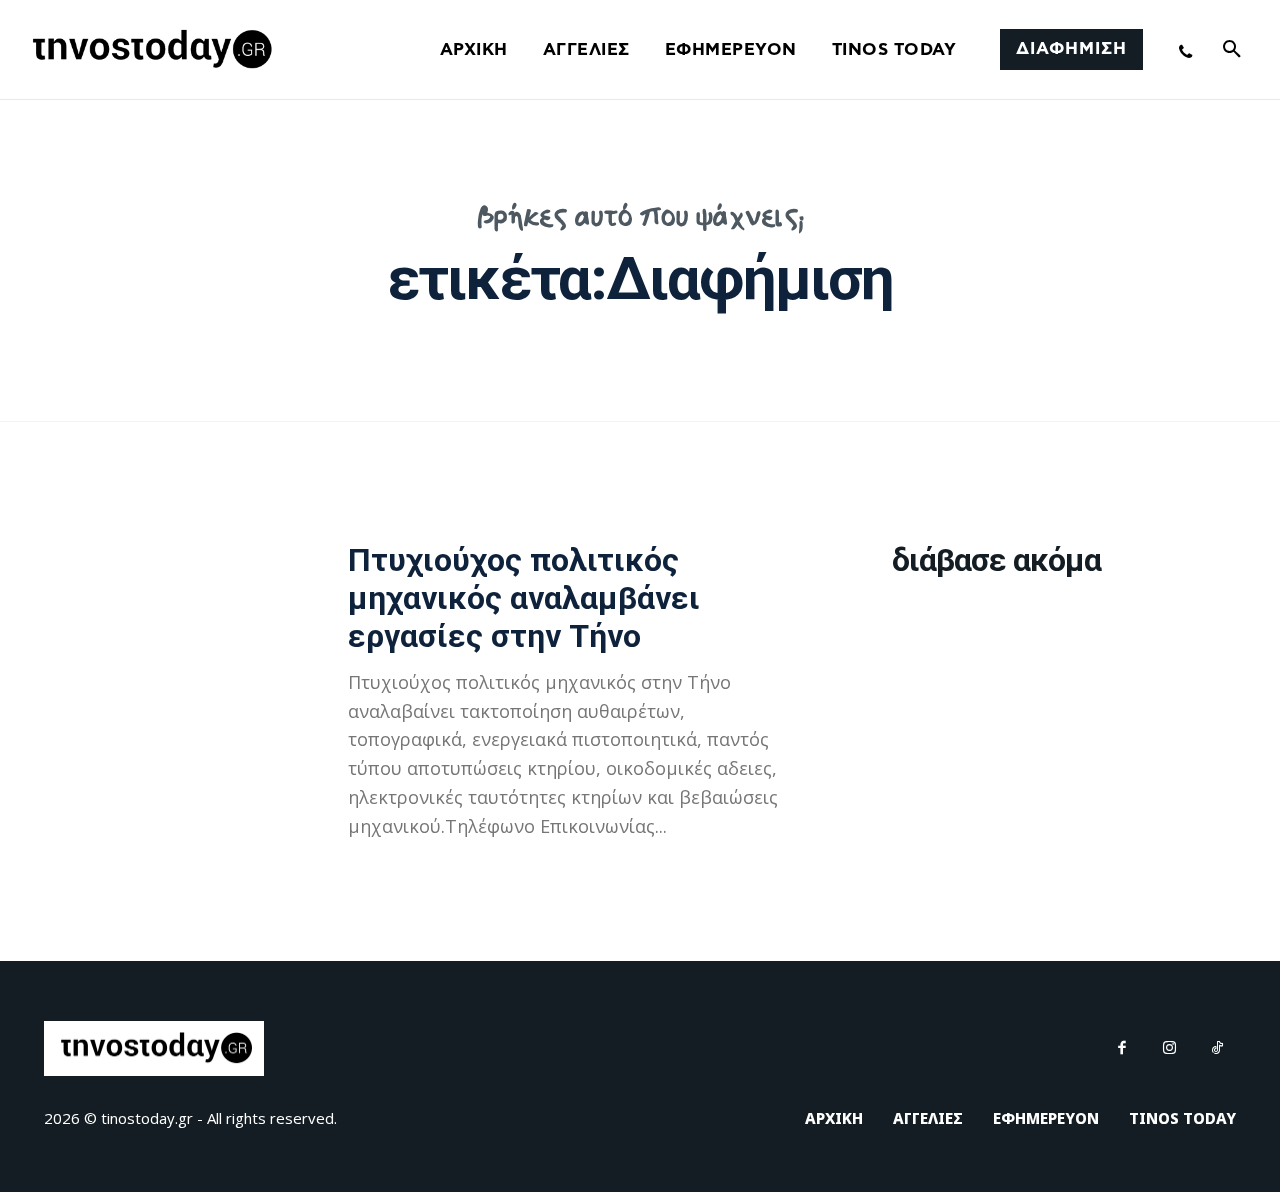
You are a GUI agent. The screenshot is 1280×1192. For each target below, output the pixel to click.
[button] (1232, 50)
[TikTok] (1218, 1049)
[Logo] (149, 50)
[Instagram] (1170, 1049)
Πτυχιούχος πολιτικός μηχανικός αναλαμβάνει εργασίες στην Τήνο (524, 598)
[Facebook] (1123, 1049)
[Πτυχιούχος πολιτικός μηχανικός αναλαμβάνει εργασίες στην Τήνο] (161, 678)
